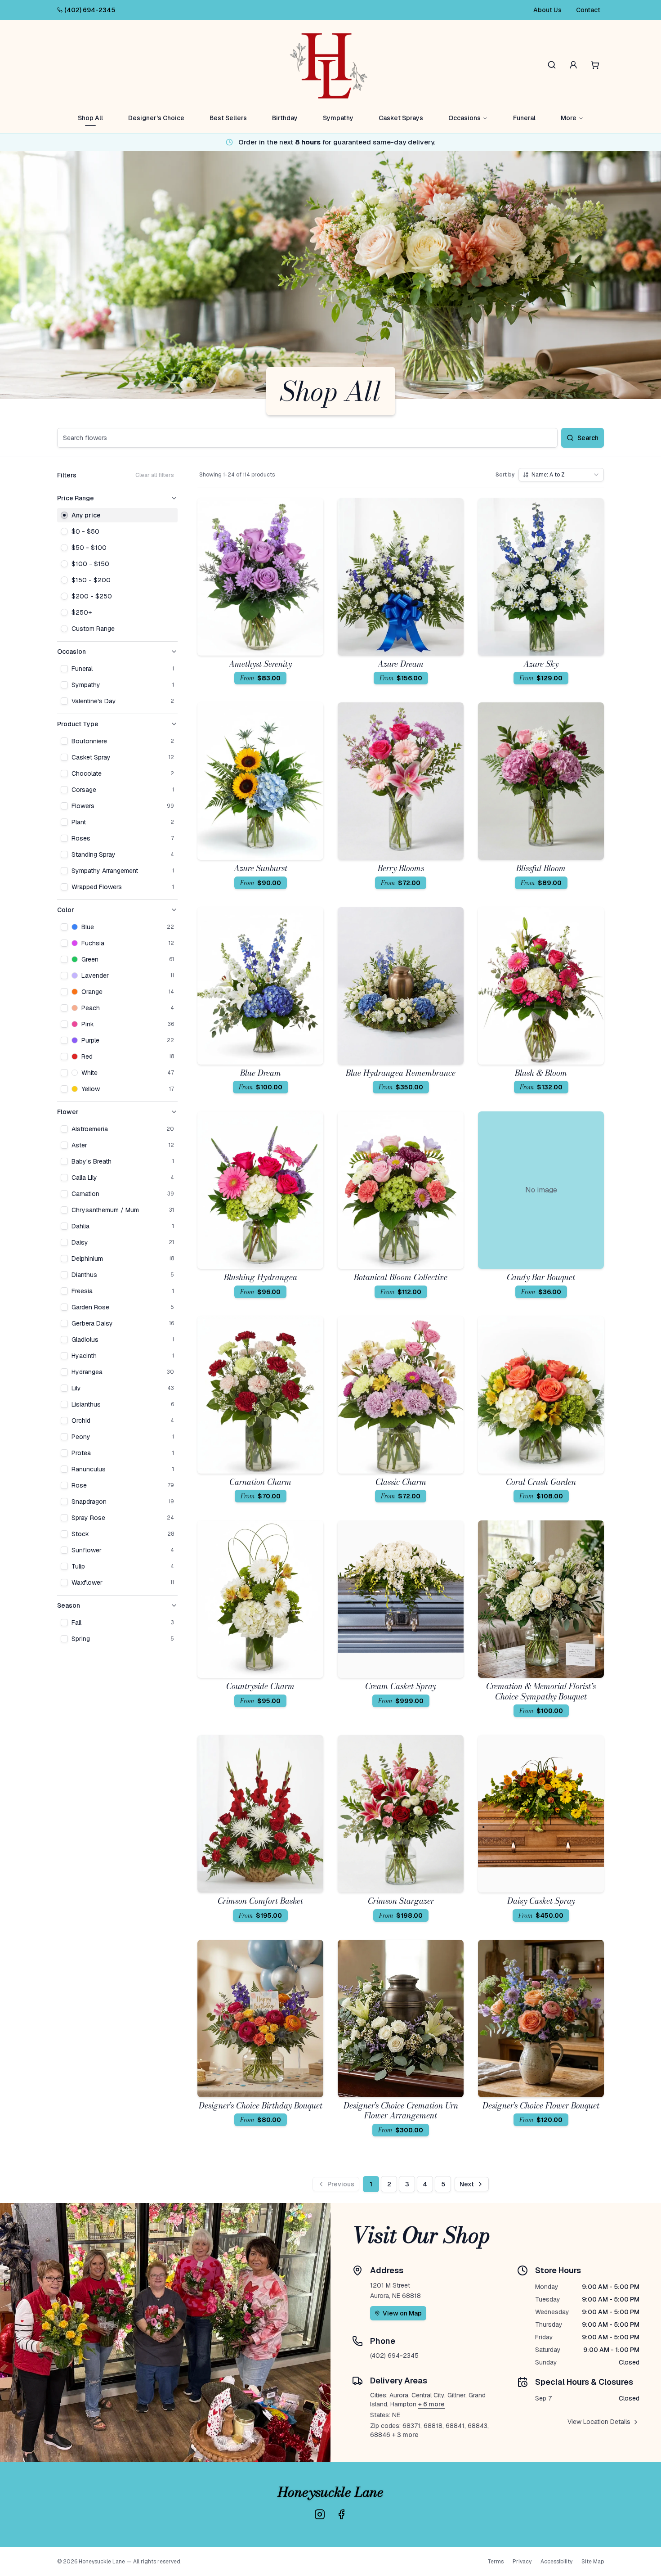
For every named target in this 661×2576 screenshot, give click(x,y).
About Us (547, 10)
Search (588, 438)
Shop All (90, 118)
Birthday (285, 118)
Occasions (464, 118)
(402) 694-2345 (90, 10)
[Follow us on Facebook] (341, 2514)
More (569, 118)
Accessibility (556, 2562)
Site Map (593, 2562)
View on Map (402, 2313)
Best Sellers (228, 118)
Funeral (524, 118)
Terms (496, 2562)
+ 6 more (431, 2404)
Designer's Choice (156, 118)
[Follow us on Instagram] (320, 2514)
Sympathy (338, 118)
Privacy (522, 2562)
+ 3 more (405, 2435)
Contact (588, 10)
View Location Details (599, 2422)
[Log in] (573, 65)
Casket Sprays (401, 118)
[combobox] (561, 475)
